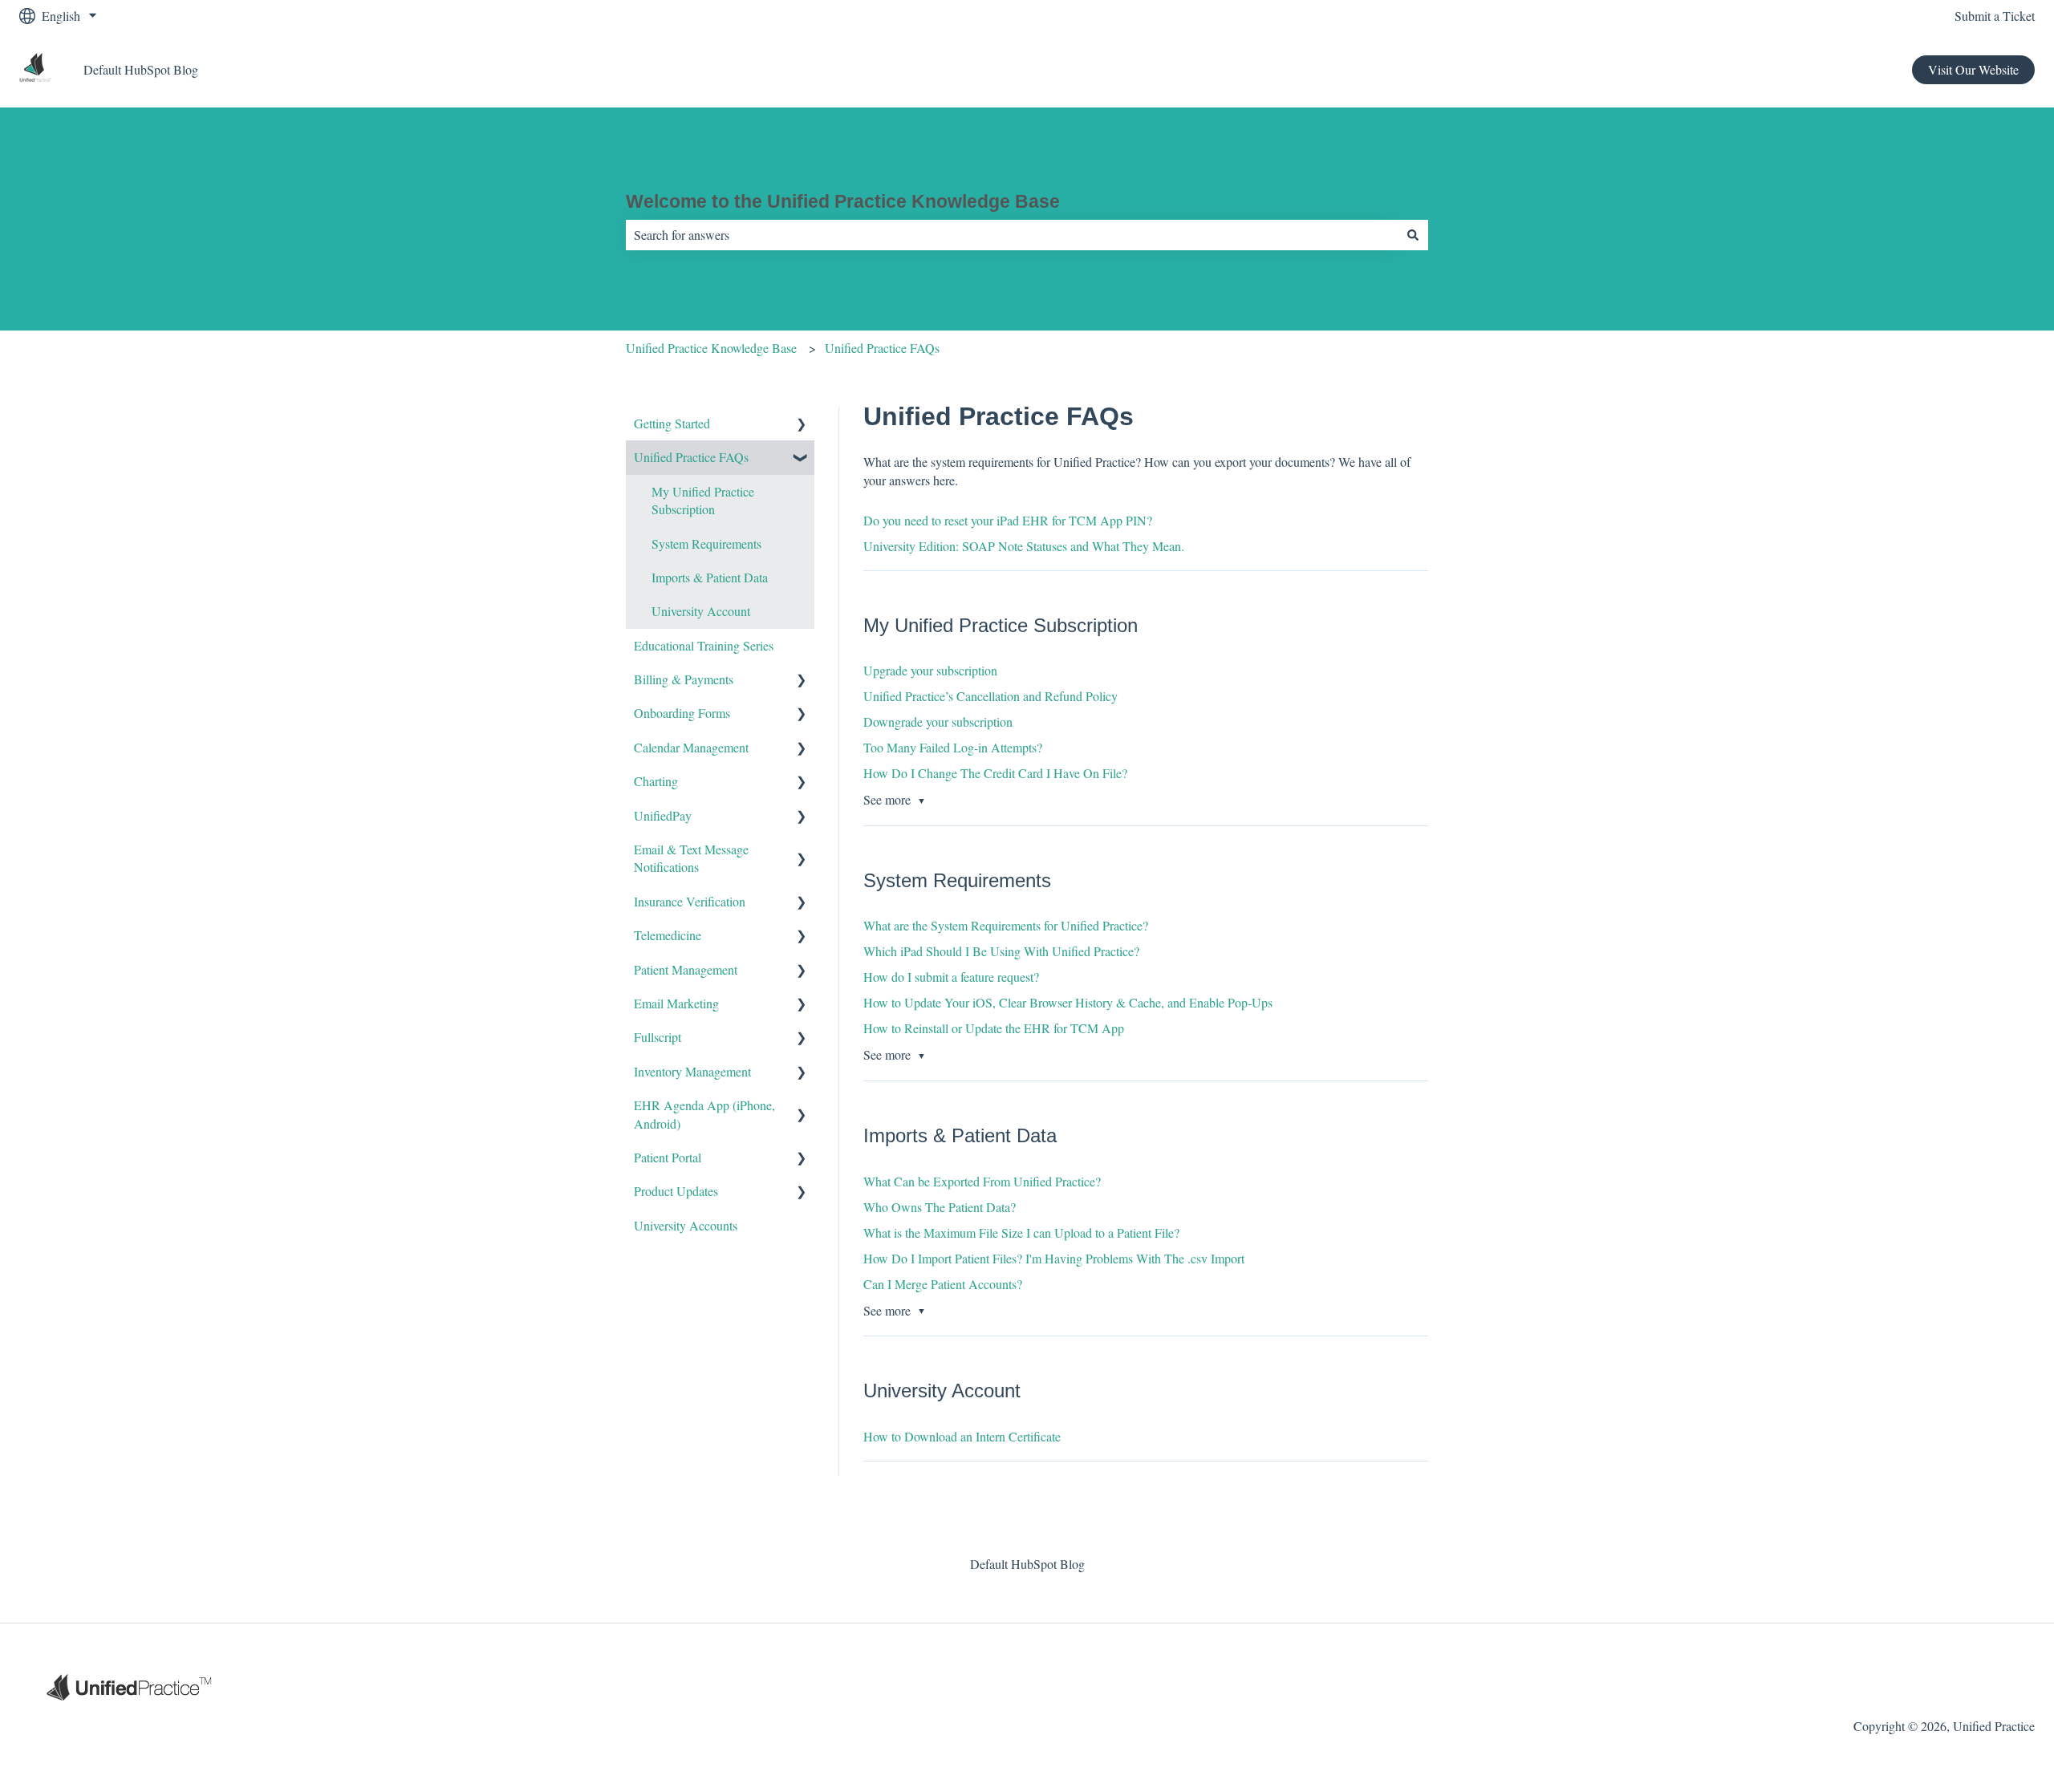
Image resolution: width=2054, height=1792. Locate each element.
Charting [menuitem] (656, 781)
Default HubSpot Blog (141, 69)
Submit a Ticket (1995, 16)
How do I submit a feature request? (951, 977)
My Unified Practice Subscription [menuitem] (703, 500)
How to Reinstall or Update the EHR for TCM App (994, 1028)
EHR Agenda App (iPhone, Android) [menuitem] (704, 1114)
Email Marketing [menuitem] (676, 1003)
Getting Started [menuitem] (672, 423)
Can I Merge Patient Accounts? (943, 1284)
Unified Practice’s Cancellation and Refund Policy (990, 696)
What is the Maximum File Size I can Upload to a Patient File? (1021, 1233)
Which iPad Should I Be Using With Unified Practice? (1001, 951)
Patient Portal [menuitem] (668, 1157)
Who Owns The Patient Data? (940, 1207)
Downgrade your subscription (938, 722)
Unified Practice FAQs (882, 348)
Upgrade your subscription (930, 670)
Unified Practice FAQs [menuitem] (691, 457)
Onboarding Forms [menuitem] (682, 713)
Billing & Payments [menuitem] (684, 679)
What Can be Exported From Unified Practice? (982, 1181)
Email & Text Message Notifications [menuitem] (691, 858)
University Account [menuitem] (701, 611)
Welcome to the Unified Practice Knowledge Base (843, 201)
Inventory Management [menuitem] (692, 1071)
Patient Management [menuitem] (686, 969)
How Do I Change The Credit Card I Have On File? (995, 773)
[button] (802, 425)
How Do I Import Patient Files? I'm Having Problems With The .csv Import (1054, 1258)
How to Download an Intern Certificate (962, 1436)
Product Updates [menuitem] (676, 1191)
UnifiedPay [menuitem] (663, 815)
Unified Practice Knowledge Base (711, 348)
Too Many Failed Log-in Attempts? (953, 747)
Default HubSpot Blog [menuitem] (1027, 1564)
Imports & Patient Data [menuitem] (710, 577)
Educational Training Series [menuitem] (704, 645)
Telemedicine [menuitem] (668, 935)
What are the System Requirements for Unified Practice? (1006, 925)
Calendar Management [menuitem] (691, 747)
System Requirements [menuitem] (706, 543)
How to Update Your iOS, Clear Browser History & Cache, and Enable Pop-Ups (1068, 1002)
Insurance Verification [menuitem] (690, 901)
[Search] (1413, 235)
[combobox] (1012, 235)
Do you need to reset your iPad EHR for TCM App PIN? (1008, 520)
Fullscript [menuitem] (658, 1037)
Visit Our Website (1973, 69)
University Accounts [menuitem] (686, 1225)
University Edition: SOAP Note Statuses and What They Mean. (1024, 546)
